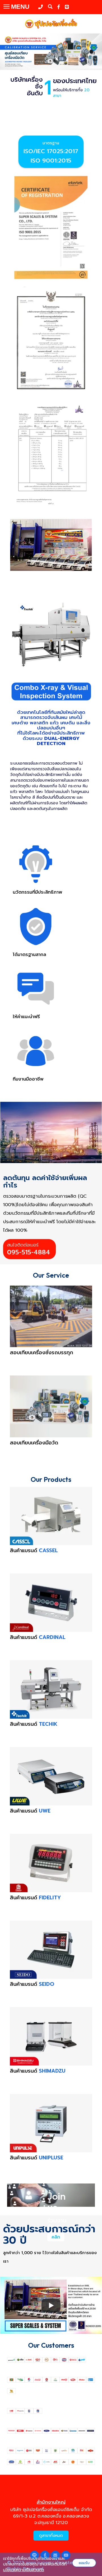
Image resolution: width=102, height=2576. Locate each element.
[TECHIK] (51, 635)
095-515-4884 (29, 1252)
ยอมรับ (84, 2563)
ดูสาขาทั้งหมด (51, 2536)
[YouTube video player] (51, 2305)
